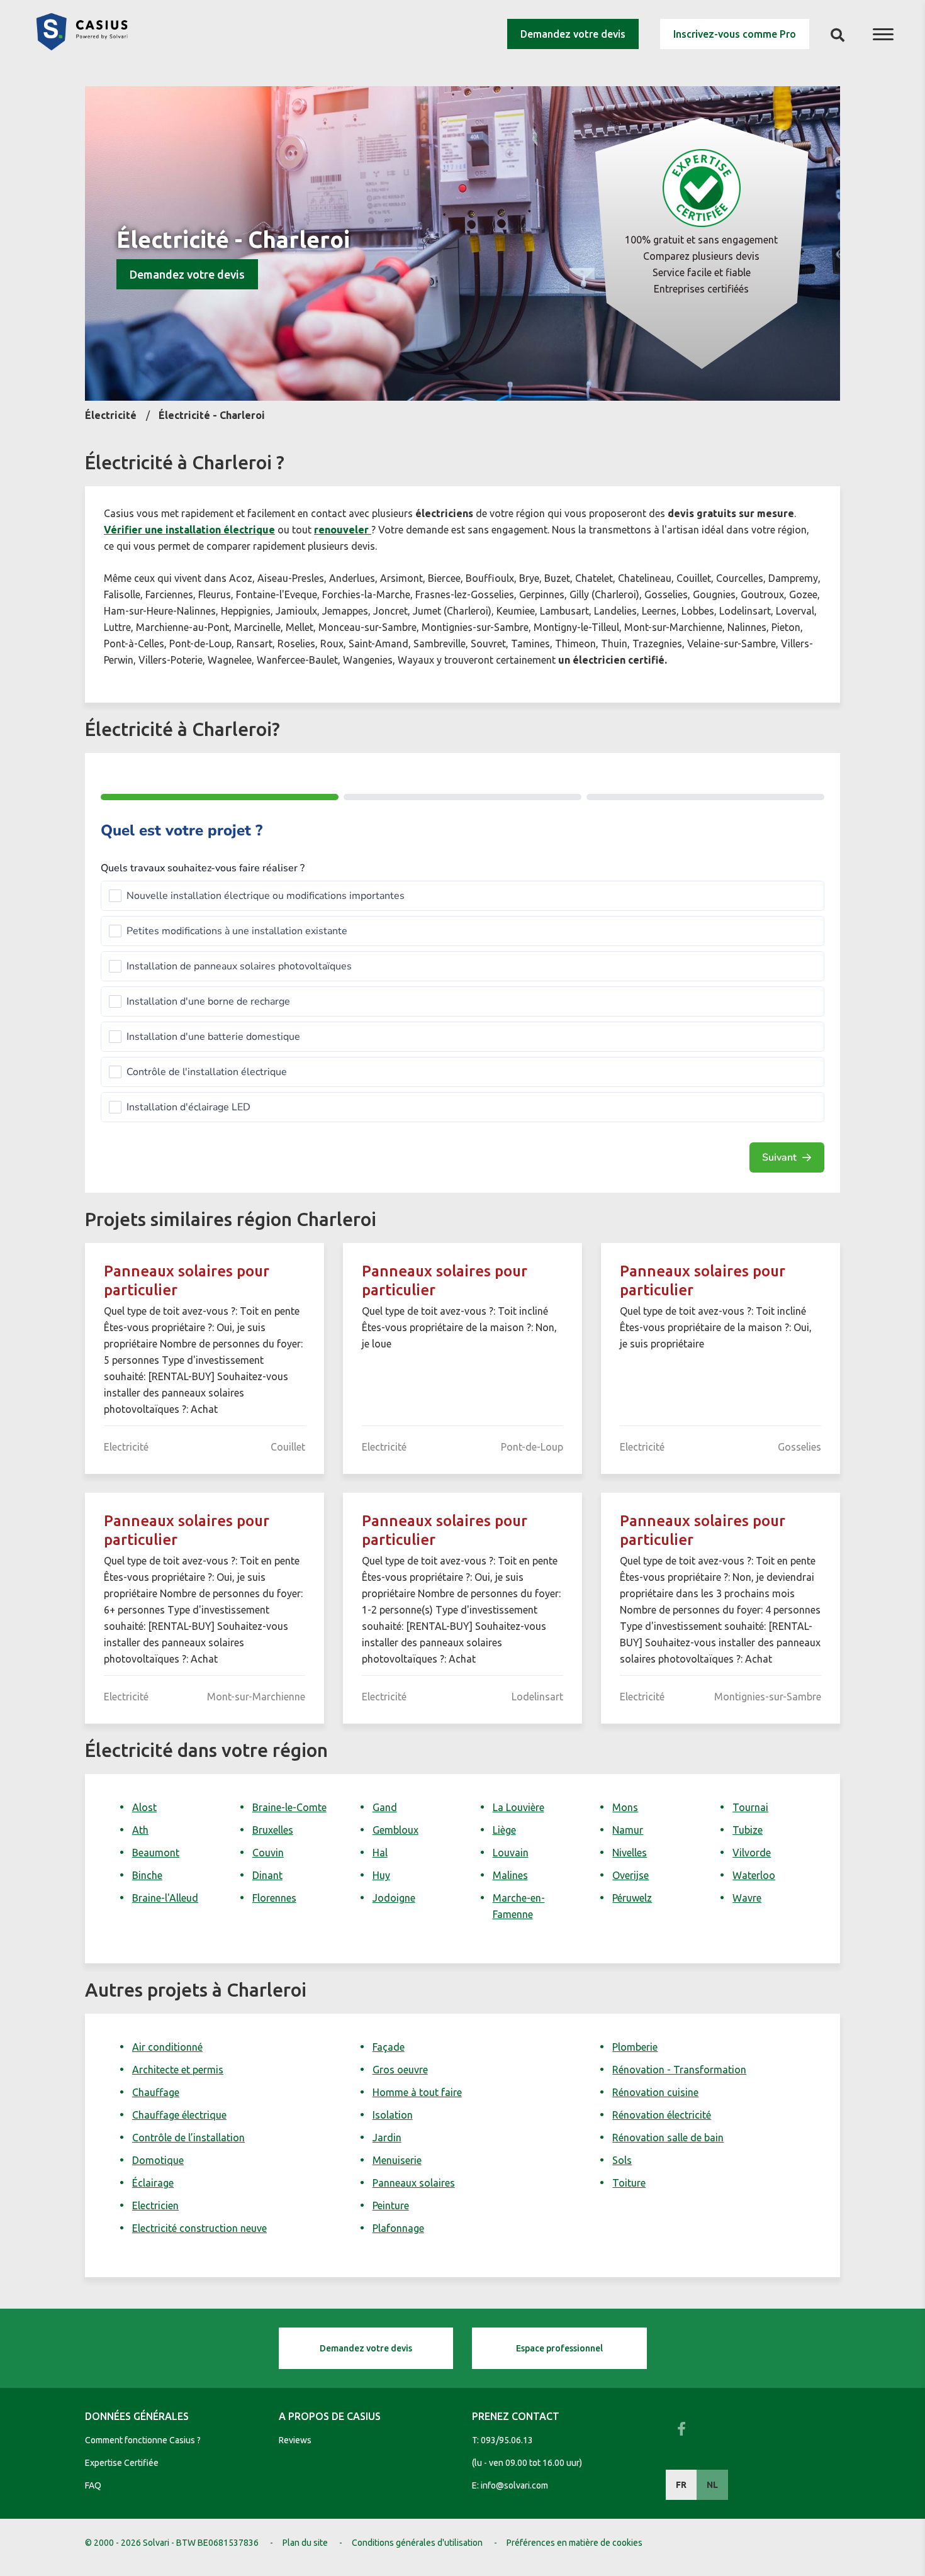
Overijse (631, 1875)
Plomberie (635, 2047)
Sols (622, 2160)
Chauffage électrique (179, 2115)
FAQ (93, 2485)
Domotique (158, 2160)
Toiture (629, 2183)
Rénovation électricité (662, 2115)
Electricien (155, 2205)
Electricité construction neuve (199, 2228)
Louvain (511, 1853)
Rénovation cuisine (655, 2092)
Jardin (387, 2138)
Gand (385, 1807)
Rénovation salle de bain (668, 2138)
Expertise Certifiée (122, 2463)
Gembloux (395, 1830)
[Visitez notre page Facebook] (681, 2429)
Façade (389, 2047)
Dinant (267, 1875)
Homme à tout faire (417, 2092)
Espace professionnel (559, 2348)
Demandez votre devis (573, 34)
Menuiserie (397, 2160)
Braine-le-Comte (289, 1807)
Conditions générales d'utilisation (417, 2543)
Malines (510, 1875)
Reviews (295, 2440)
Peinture (391, 2205)
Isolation (393, 2115)
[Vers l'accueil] (82, 47)
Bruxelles (273, 1830)
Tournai (750, 1807)
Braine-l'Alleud (165, 1898)
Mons (625, 1807)
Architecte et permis (178, 2070)
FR (681, 2485)
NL (712, 2485)
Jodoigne (394, 1898)
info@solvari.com (514, 2485)
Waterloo (754, 1875)
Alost (144, 1807)
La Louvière (519, 1807)
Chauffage (156, 2092)
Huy (381, 1875)
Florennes (274, 1898)
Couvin (268, 1853)
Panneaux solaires (414, 2183)
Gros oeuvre (400, 2070)
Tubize (748, 1830)
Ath (140, 1830)
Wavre (747, 1898)
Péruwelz (632, 1898)
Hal (380, 1853)
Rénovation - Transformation (679, 2070)
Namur (628, 1830)
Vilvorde (752, 1853)
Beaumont (156, 1853)
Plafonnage (398, 2228)
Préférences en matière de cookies (575, 2543)
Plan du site (305, 2543)
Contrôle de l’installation (188, 2138)
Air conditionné (167, 2047)
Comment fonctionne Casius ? (143, 2440)
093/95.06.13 (507, 2440)
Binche (147, 1875)
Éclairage (153, 2183)
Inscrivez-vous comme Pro (735, 34)
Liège (504, 1830)
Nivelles (630, 1853)
